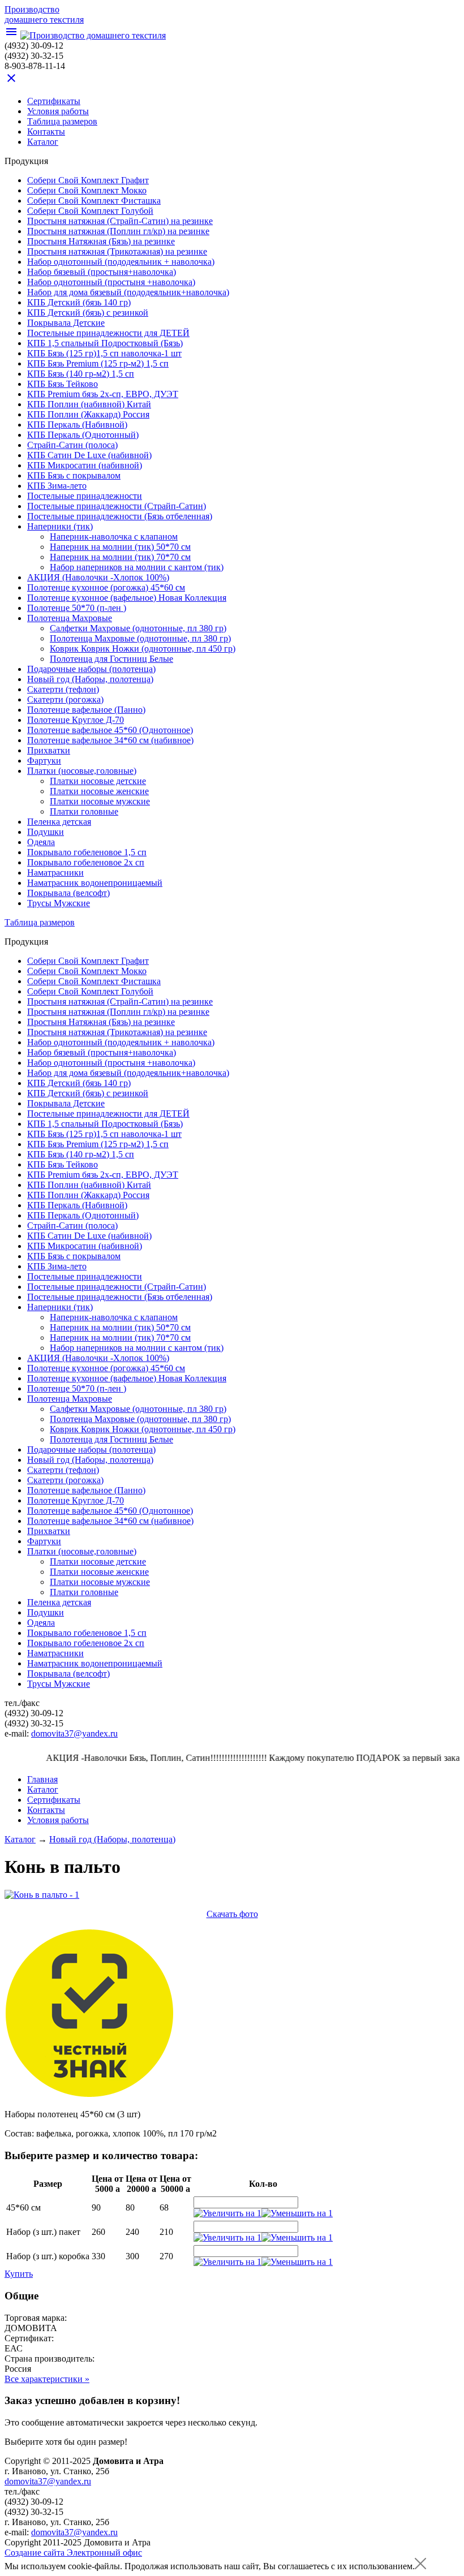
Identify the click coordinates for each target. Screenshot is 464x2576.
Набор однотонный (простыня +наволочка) (111, 282)
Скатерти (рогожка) (65, 699)
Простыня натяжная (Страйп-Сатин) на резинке (120, 221)
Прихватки (49, 750)
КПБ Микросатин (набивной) (85, 465)
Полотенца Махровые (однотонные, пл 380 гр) (140, 638)
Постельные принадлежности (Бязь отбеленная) (120, 516)
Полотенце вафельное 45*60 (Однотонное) (110, 730)
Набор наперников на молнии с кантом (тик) (137, 567)
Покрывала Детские (66, 323)
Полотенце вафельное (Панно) (86, 710)
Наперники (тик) (60, 526)
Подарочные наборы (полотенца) (91, 669)
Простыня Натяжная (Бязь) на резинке (101, 241)
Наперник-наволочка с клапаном (114, 537)
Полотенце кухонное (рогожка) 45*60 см (106, 587)
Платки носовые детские (98, 781)
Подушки (46, 832)
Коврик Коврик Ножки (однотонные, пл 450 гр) (143, 649)
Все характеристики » (47, 2379)
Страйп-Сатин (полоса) (72, 445)
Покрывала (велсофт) (68, 893)
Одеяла (41, 842)
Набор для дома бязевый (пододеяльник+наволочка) (128, 292)
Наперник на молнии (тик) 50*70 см (120, 547)
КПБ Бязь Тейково (63, 384)
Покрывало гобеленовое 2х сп (86, 862)
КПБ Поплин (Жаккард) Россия (88, 414)
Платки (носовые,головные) (82, 771)
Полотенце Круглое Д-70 (76, 720)
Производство (44, 14)
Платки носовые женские (99, 791)
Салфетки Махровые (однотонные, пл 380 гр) (138, 628)
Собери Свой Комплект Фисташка (94, 201)
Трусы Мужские (59, 903)
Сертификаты (54, 101)
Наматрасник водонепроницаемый (95, 883)
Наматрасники (55, 873)
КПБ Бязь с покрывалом (74, 475)
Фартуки (44, 761)
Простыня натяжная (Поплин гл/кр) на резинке (118, 231)
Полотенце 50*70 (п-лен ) (77, 608)
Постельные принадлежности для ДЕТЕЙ (108, 333)
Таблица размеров (62, 121)
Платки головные (84, 811)
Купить (19, 2274)
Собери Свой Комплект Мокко (87, 190)
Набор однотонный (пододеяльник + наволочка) (121, 262)
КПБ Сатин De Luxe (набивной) (89, 455)
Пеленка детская (59, 822)
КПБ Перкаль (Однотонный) (83, 435)
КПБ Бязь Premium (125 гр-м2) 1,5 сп (98, 363)
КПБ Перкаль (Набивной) (77, 425)
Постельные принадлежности (85, 496)
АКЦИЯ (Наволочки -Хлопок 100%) (98, 577)
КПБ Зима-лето (57, 486)
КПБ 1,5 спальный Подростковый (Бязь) (105, 343)
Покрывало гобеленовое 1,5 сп (87, 852)
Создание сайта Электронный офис (73, 2553)
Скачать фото (232, 1914)
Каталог (20, 1839)
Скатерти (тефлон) (63, 689)
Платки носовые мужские (100, 801)
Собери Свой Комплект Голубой (90, 211)
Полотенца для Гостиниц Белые (111, 659)
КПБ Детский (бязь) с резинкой (88, 313)
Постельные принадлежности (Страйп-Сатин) (117, 506)
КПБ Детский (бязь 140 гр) (79, 302)
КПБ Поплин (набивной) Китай (89, 404)
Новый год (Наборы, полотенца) (90, 679)
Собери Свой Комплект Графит (88, 180)
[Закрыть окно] (420, 2566)
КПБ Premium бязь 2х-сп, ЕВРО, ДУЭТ (103, 394)
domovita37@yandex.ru (74, 1733)
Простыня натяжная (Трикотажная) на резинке (117, 251)
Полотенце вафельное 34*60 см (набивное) (110, 740)
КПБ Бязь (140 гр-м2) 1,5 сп (81, 374)
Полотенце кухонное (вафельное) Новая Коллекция (127, 598)
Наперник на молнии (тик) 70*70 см (120, 557)
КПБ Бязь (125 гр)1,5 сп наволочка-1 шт (104, 353)
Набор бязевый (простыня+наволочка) (102, 272)
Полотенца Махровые (70, 618)
